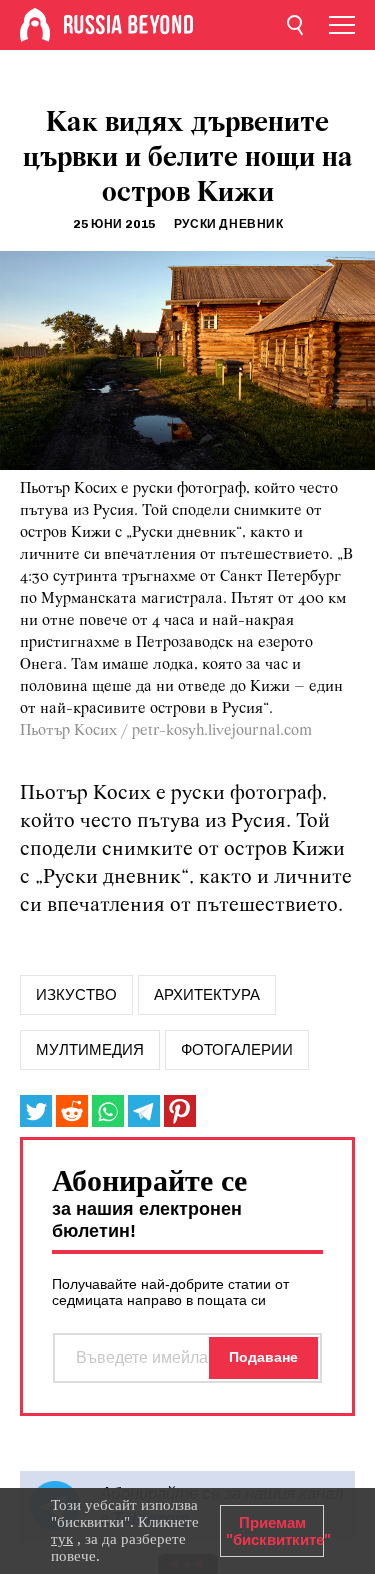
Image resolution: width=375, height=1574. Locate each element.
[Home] (35, 25)
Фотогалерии (237, 1050)
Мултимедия (90, 1050)
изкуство (76, 995)
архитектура (207, 995)
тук (62, 1539)
